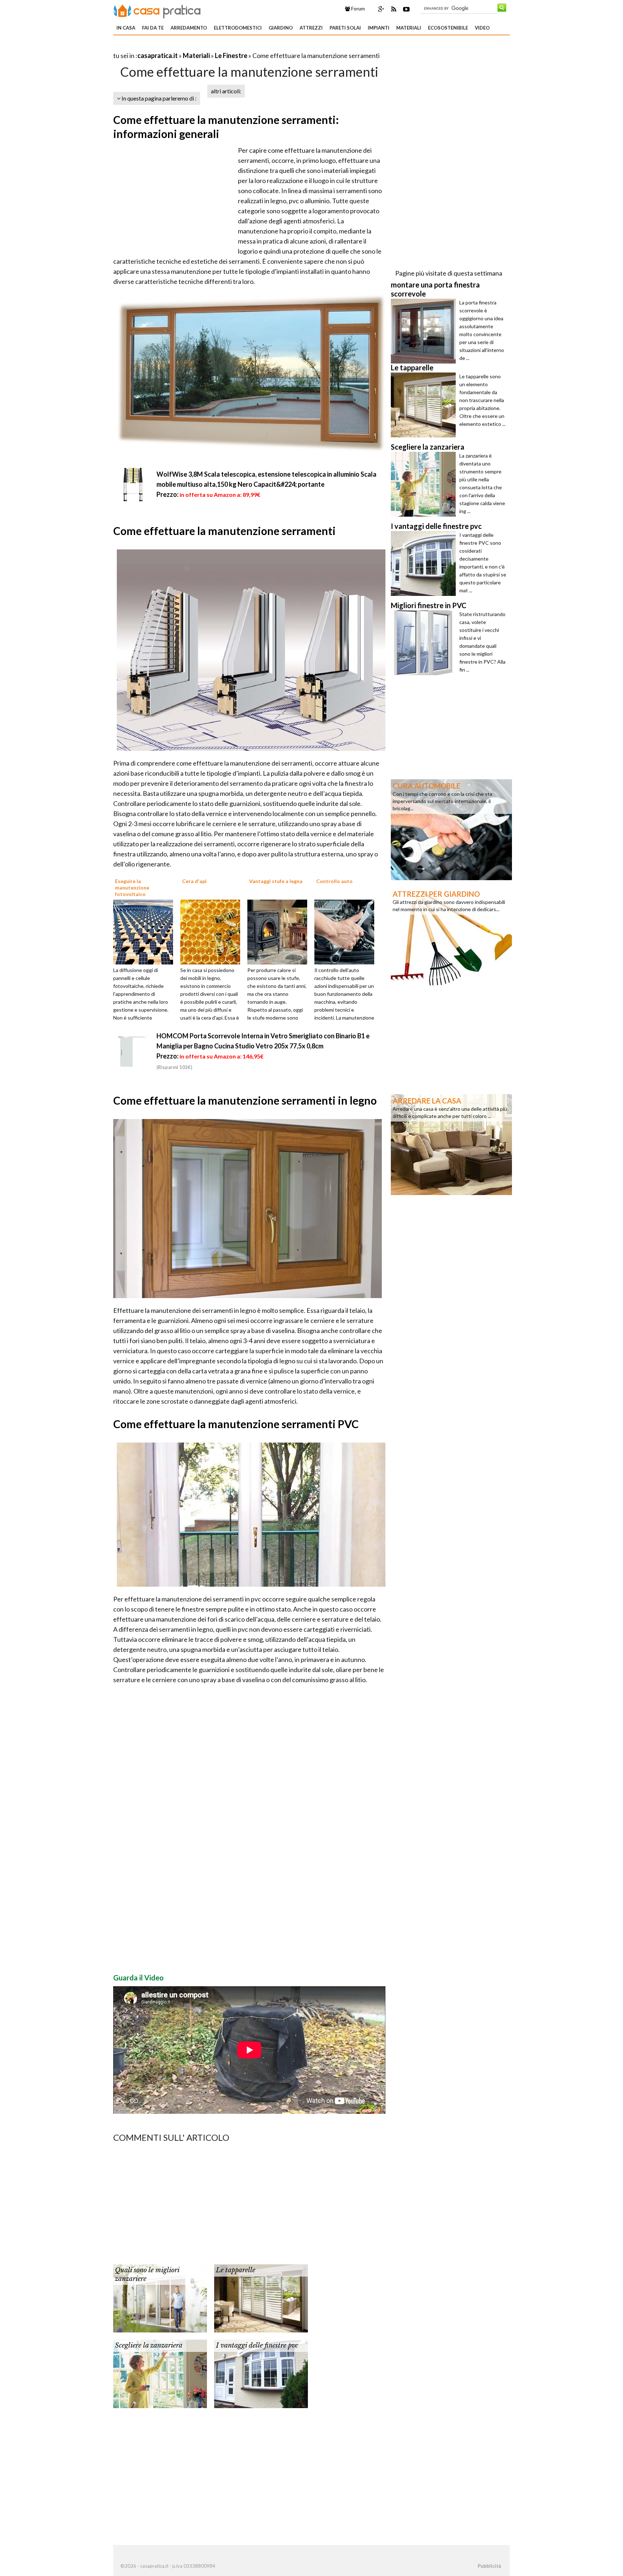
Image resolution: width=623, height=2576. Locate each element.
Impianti (379, 28)
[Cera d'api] (213, 931)
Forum (357, 9)
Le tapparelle (236, 2270)
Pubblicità (489, 2566)
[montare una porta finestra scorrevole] (425, 331)
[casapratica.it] (157, 10)
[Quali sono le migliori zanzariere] (160, 2298)
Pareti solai (345, 28)
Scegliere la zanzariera (149, 2345)
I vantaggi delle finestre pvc (257, 2345)
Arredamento (189, 28)
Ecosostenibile (448, 28)
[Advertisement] (198, 47)
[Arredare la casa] (451, 1144)
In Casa (126, 28)
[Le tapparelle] (261, 2298)
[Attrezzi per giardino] (451, 937)
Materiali (409, 28)
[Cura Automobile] (451, 829)
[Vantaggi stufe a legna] (280, 931)
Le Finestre (231, 55)
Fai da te (153, 28)
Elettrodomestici (238, 28)
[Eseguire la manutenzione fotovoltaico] (146, 931)
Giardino (281, 28)
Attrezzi (311, 28)
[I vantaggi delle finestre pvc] (261, 2373)
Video (482, 28)
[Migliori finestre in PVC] (425, 643)
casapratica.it (158, 55)
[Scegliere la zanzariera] (160, 2373)
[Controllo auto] (347, 931)
